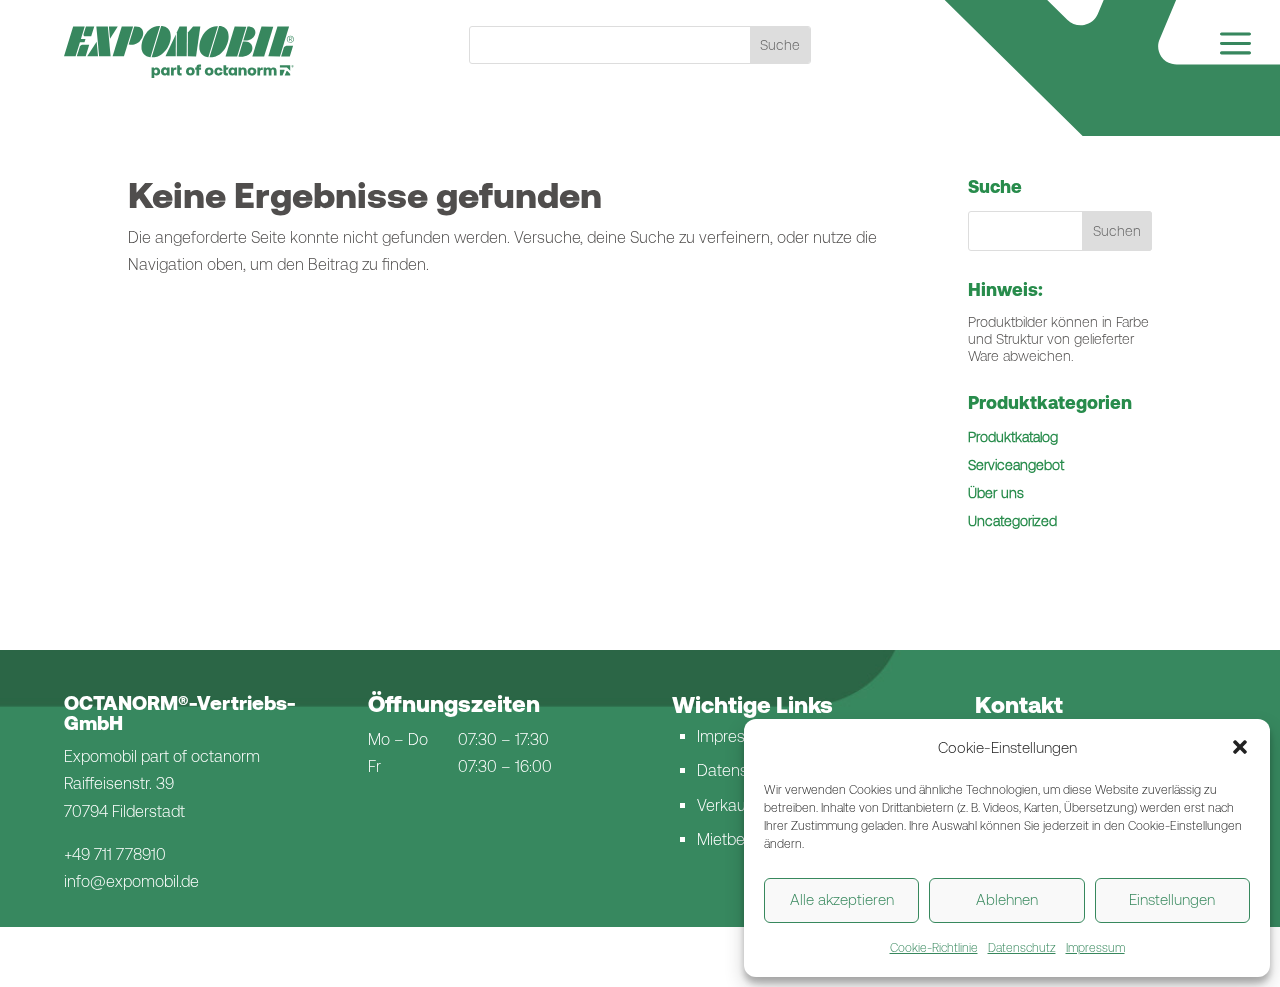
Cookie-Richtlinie (934, 948)
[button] (1240, 747)
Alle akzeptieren (842, 899)
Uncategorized (1012, 521)
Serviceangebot (1016, 465)
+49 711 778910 (115, 854)
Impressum (1095, 948)
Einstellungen (1172, 899)
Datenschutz (1022, 948)
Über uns (996, 493)
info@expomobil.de (131, 881)
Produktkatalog (1013, 437)
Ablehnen (1007, 899)
